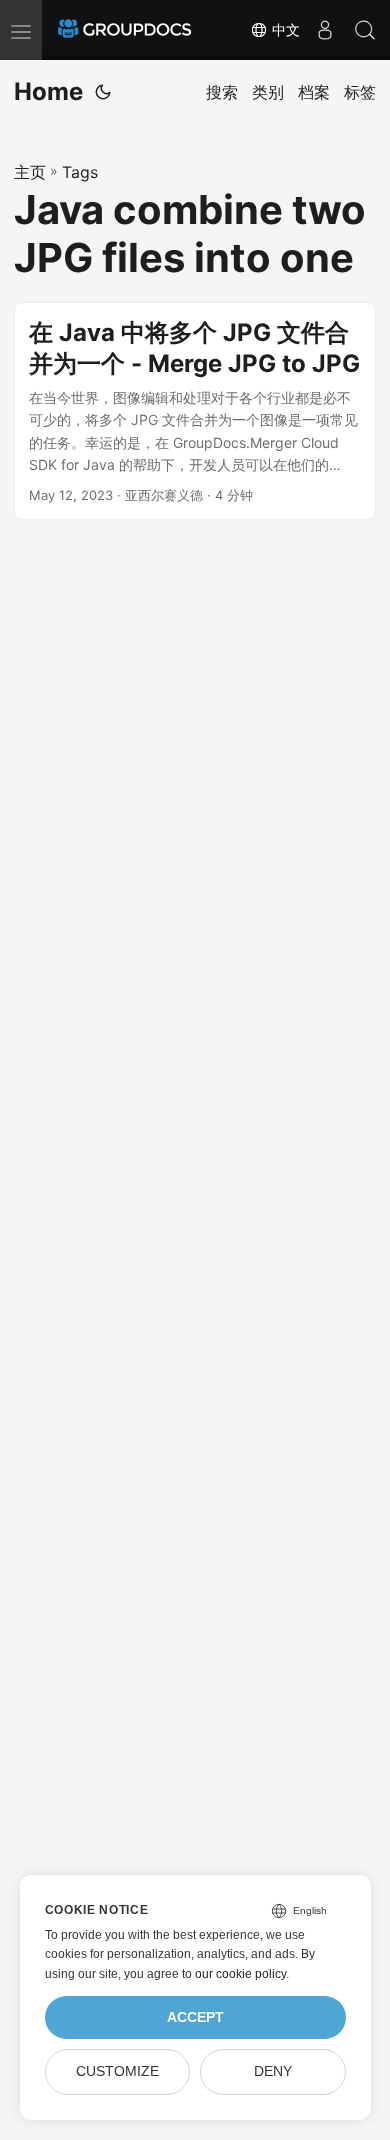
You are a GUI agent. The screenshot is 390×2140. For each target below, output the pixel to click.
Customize (117, 2071)
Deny (273, 2071)
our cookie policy (240, 1974)
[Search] (365, 30)
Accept (195, 2017)
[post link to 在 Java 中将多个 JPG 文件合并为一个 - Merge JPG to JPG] (195, 411)
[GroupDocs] (124, 30)
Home (48, 91)
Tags (80, 172)
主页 (30, 172)
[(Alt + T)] (103, 92)
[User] (325, 30)
